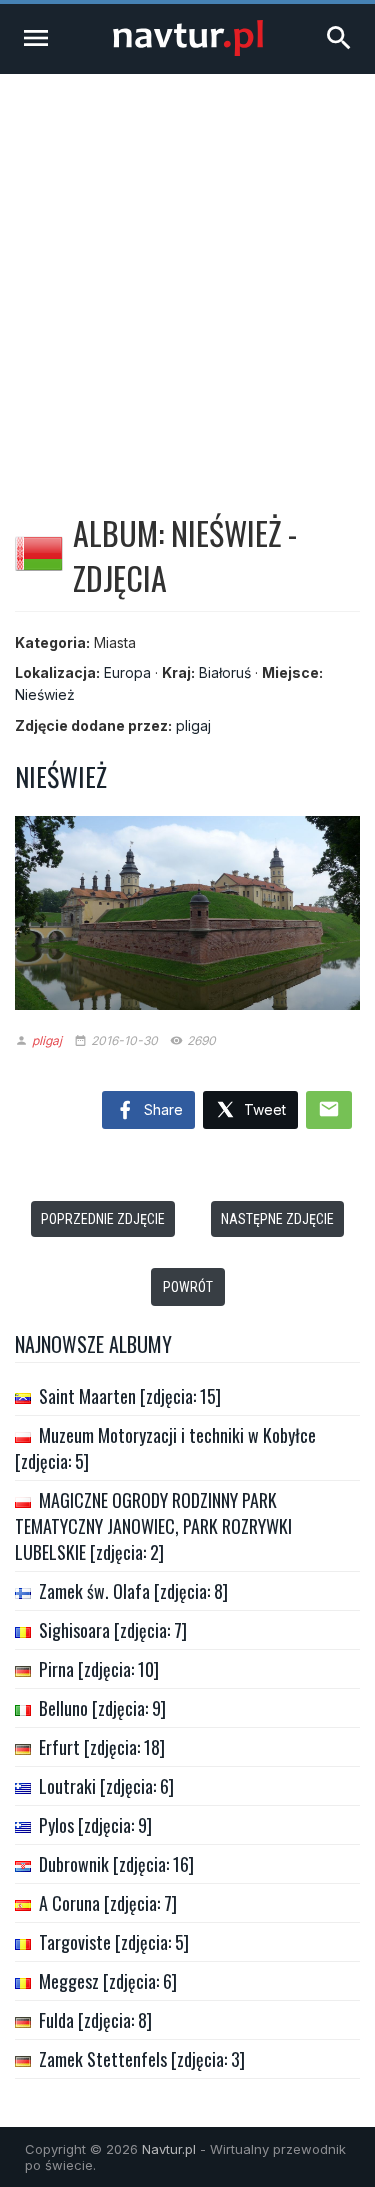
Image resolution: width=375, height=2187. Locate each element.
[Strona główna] (188, 50)
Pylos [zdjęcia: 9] (95, 1825)
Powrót (188, 1287)
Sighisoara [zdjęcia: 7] (113, 1630)
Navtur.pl (169, 2149)
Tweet (263, 1109)
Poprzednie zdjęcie (103, 1219)
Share (161, 1109)
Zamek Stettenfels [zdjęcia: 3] (142, 2059)
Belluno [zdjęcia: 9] (102, 1708)
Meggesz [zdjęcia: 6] (108, 1981)
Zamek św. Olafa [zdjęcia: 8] (133, 1591)
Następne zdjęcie (277, 1219)
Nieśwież (45, 694)
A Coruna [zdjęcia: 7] (108, 1903)
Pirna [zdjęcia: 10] (99, 1669)
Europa (127, 672)
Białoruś (225, 672)
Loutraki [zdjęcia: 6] (106, 1786)
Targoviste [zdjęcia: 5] (114, 1942)
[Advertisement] (187, 271)
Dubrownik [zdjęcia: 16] (116, 1864)
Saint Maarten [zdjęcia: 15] (130, 1396)
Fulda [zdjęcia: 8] (95, 2020)
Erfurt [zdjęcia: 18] (102, 1747)
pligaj (193, 725)
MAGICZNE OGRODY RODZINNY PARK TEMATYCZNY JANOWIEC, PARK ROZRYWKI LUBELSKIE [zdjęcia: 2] (153, 1526)
